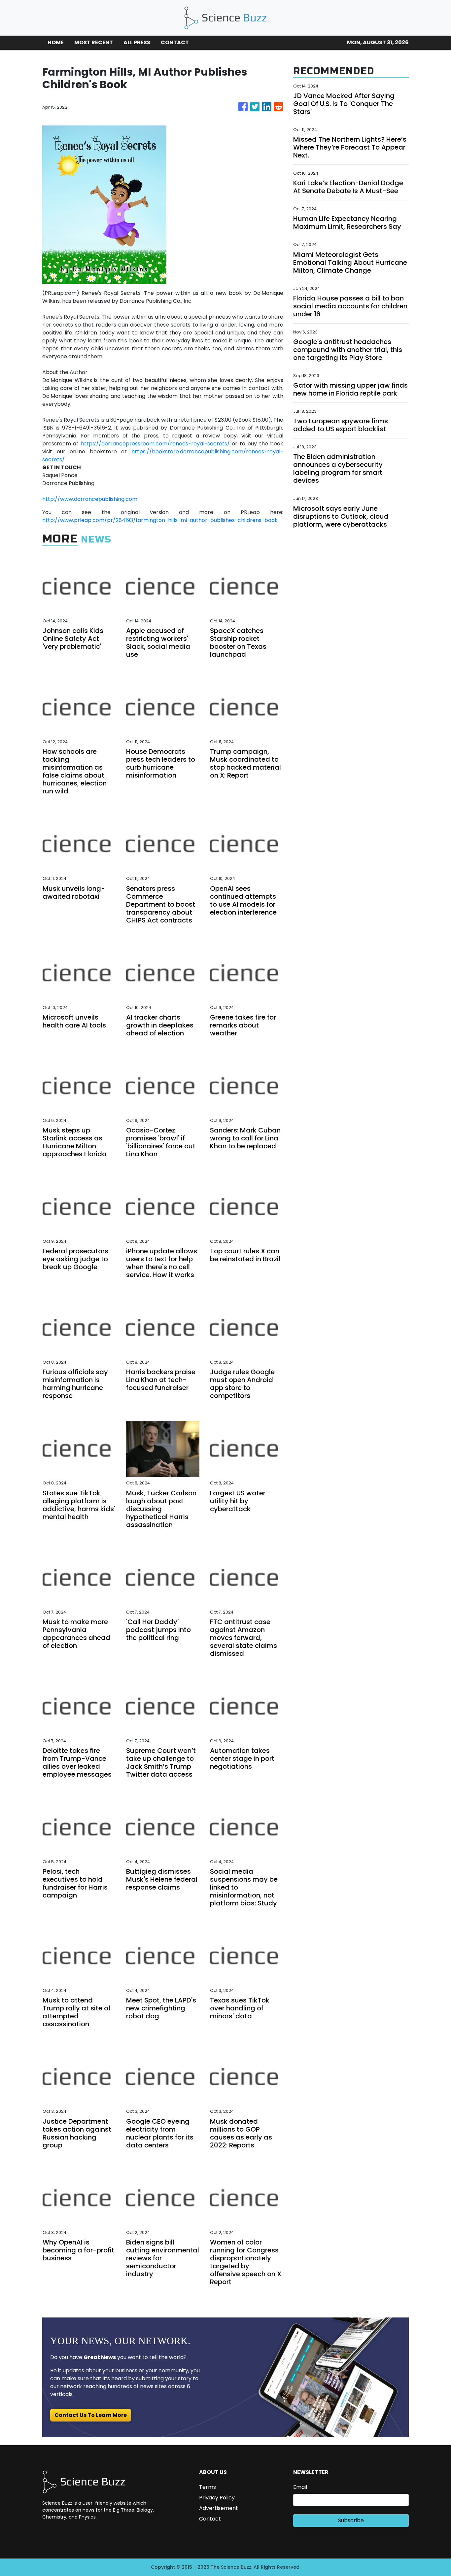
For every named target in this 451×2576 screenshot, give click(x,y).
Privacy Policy (217, 2498)
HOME (56, 42)
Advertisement (219, 2508)
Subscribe (351, 2520)
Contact (210, 2519)
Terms (208, 2487)
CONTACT (175, 42)
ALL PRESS (137, 42)
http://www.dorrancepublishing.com (90, 499)
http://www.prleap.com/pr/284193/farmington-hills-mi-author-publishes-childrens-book (160, 520)
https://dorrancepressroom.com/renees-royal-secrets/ (155, 444)
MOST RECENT (94, 42)
